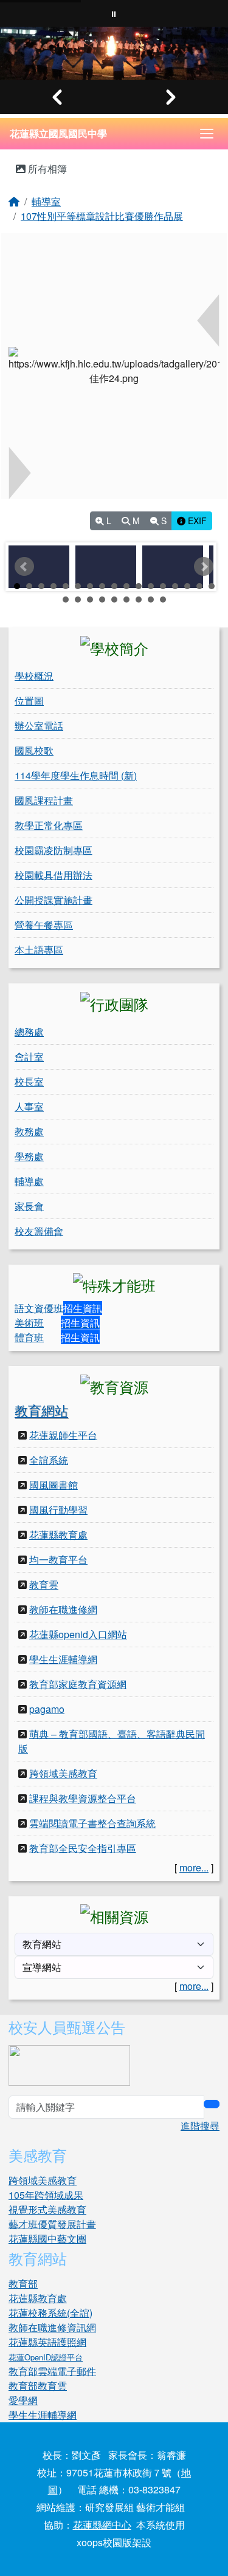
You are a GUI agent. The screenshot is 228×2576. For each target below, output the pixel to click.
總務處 (29, 1032)
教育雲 (44, 1584)
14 (175, 586)
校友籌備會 (39, 1231)
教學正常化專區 (49, 825)
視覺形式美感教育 (47, 2209)
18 (66, 600)
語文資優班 (39, 1308)
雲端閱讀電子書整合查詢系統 (92, 1823)
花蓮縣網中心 (102, 2525)
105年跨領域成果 (46, 2195)
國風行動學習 (58, 1510)
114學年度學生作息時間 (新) (76, 775)
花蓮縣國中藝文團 (47, 2239)
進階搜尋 (200, 2126)
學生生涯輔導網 (63, 1659)
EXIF (196, 521)
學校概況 (34, 676)
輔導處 (29, 1181)
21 (102, 600)
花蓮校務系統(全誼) (50, 2313)
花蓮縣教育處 (58, 1535)
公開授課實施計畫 (54, 900)
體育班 (29, 1337)
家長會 (29, 1206)
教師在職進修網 (63, 1609)
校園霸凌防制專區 (54, 850)
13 (163, 586)
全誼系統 (49, 1460)
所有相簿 (46, 169)
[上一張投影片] (57, 97)
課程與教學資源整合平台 (83, 1798)
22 (114, 600)
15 (187, 586)
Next (204, 567)
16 (199, 586)
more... (194, 1867)
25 (151, 600)
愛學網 (23, 2400)
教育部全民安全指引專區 (83, 1848)
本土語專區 (39, 950)
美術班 (29, 1323)
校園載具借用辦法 (54, 875)
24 (139, 600)
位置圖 (29, 701)
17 (212, 586)
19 (78, 600)
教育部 (23, 2284)
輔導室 (46, 201)
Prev (24, 567)
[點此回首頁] (114, 53)
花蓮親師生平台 (63, 1435)
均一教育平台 (58, 1560)
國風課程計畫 (44, 800)
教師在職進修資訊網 (52, 2327)
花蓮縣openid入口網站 (78, 1634)
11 (139, 586)
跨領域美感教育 (63, 1773)
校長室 (29, 1081)
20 (90, 600)
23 (126, 600)
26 (163, 600)
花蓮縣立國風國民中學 (58, 133)
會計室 (29, 1057)
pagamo (47, 1709)
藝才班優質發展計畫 (52, 2224)
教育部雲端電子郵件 (52, 2371)
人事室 (29, 1106)
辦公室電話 (39, 726)
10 (126, 586)
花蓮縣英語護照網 (47, 2342)
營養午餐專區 (44, 925)
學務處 (29, 1156)
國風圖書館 (54, 1485)
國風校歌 (34, 750)
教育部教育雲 (38, 2386)
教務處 (29, 1131)
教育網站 (41, 1410)
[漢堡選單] (207, 134)
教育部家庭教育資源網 (78, 1684)
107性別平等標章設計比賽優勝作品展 (102, 216)
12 (151, 586)
